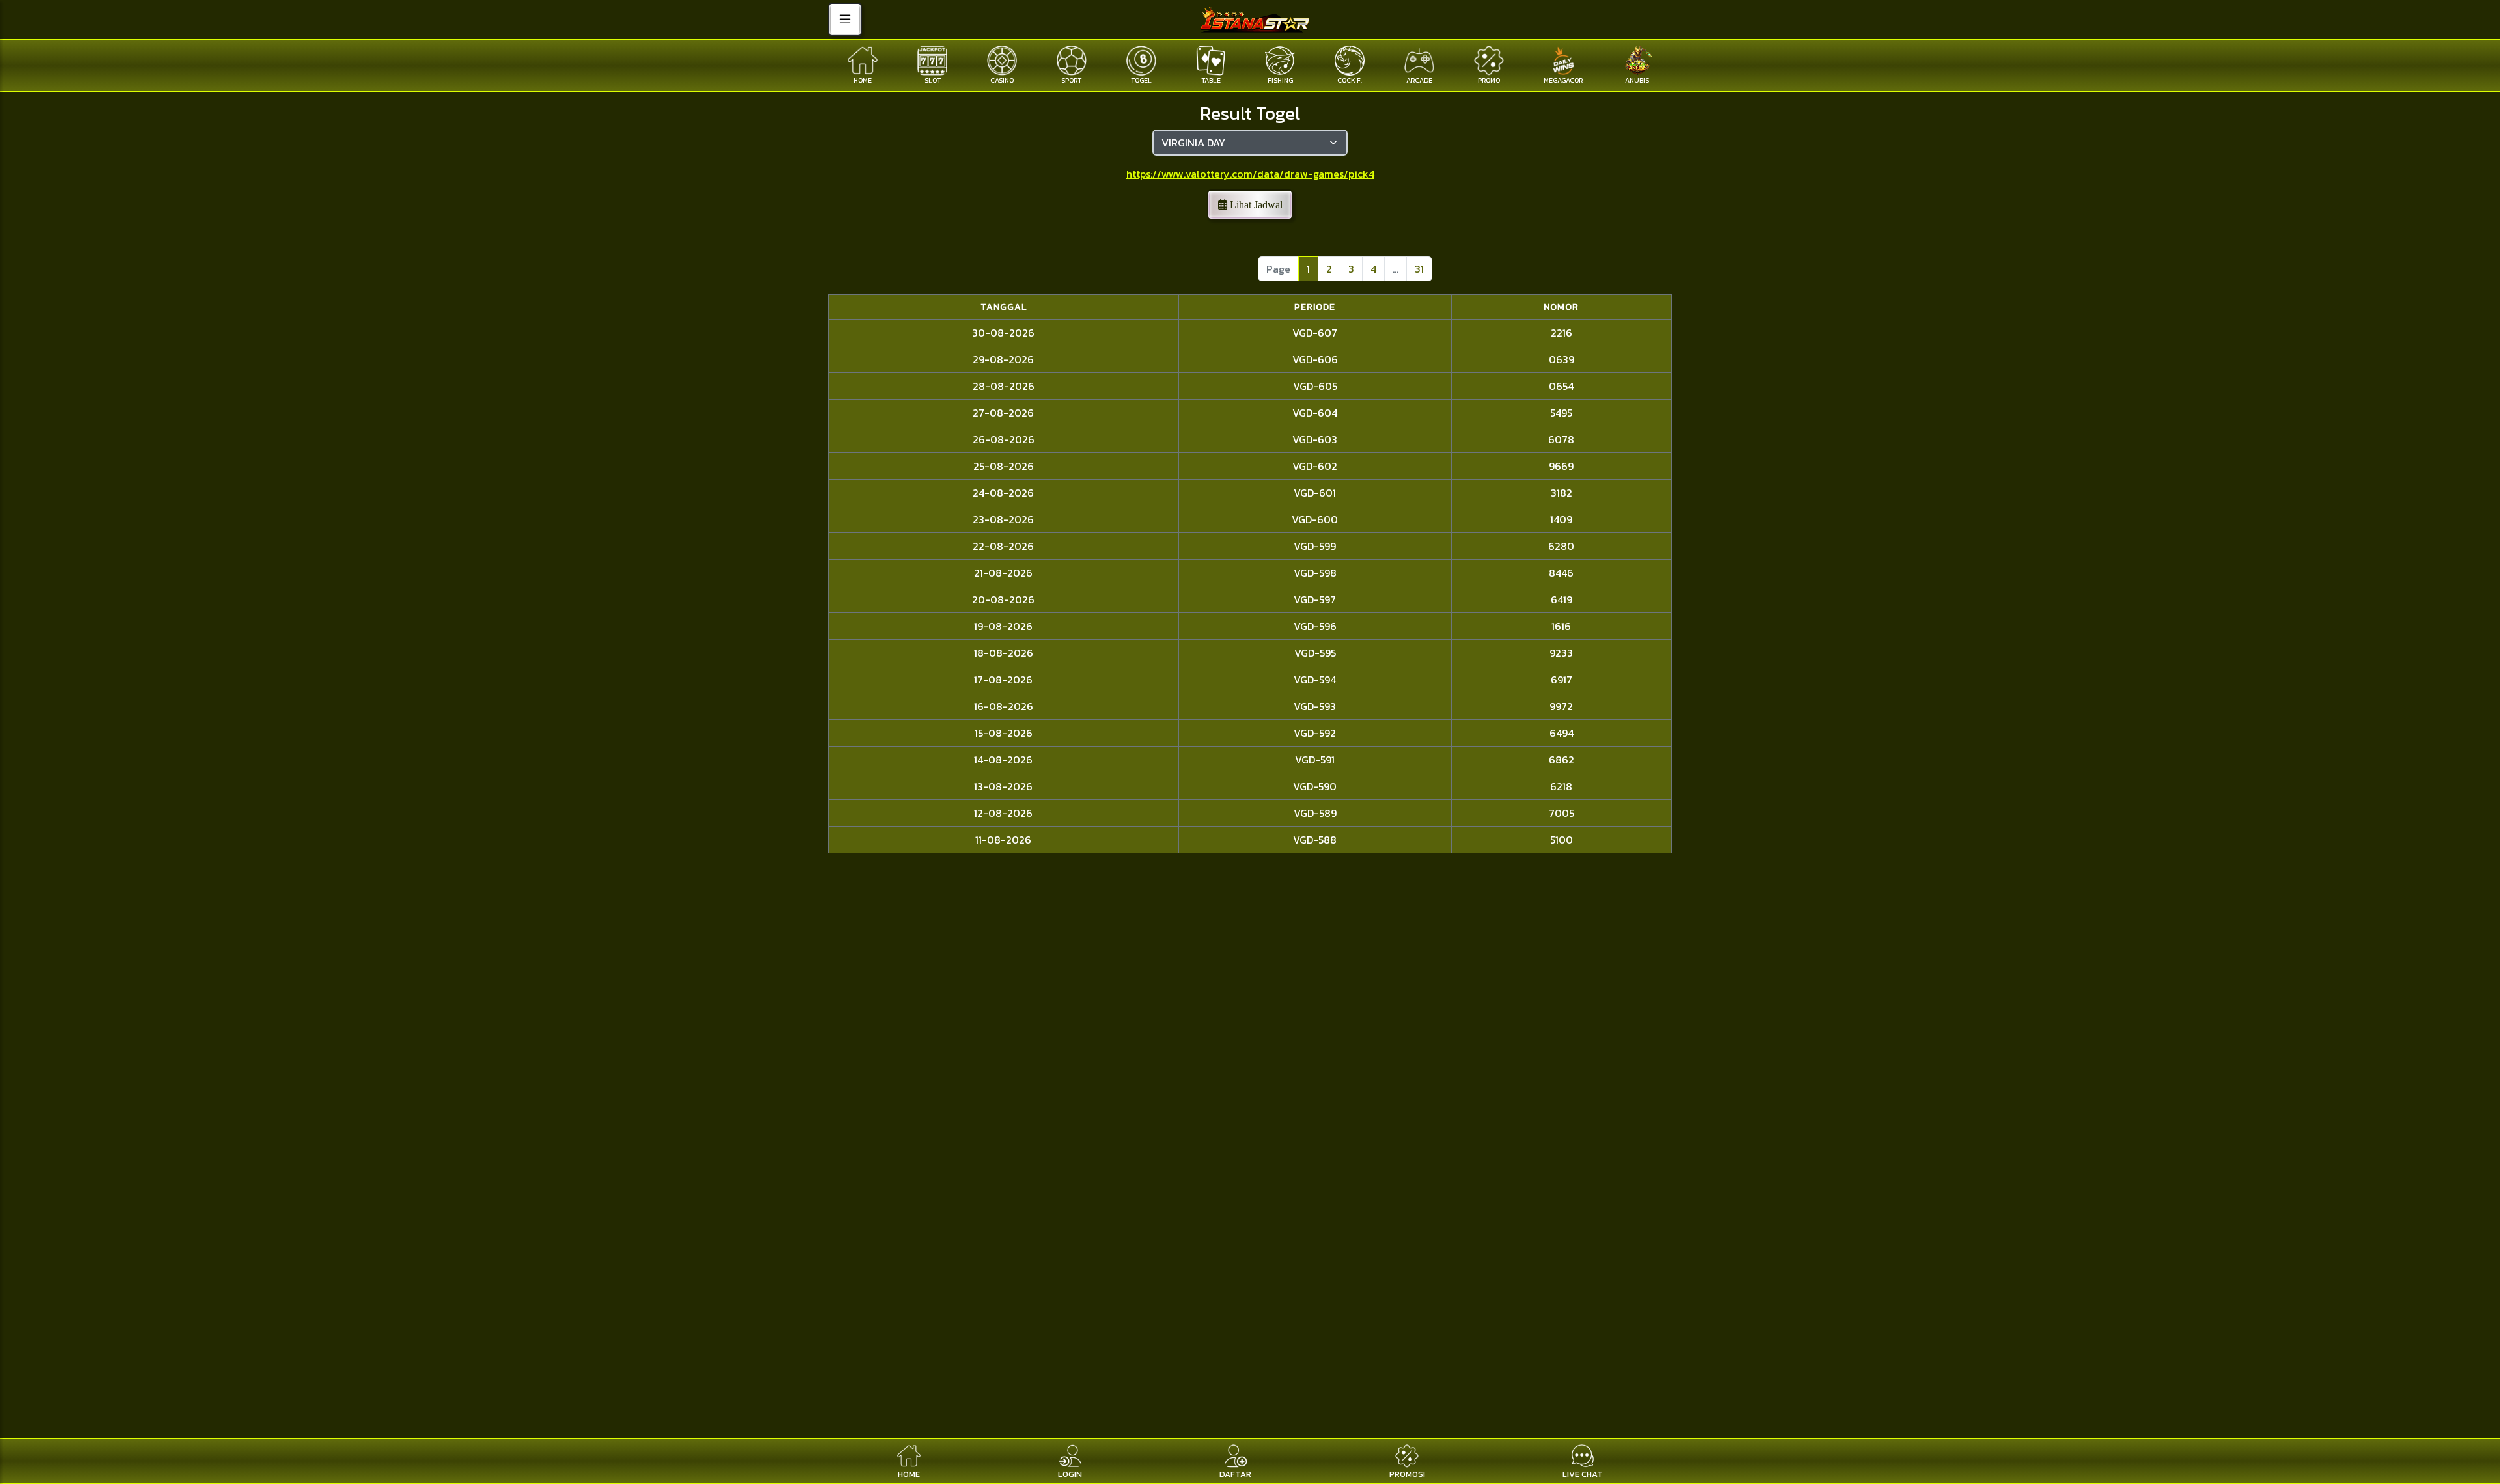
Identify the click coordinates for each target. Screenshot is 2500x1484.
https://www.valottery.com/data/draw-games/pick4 (1250, 174)
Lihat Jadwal (1255, 205)
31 (1419, 269)
